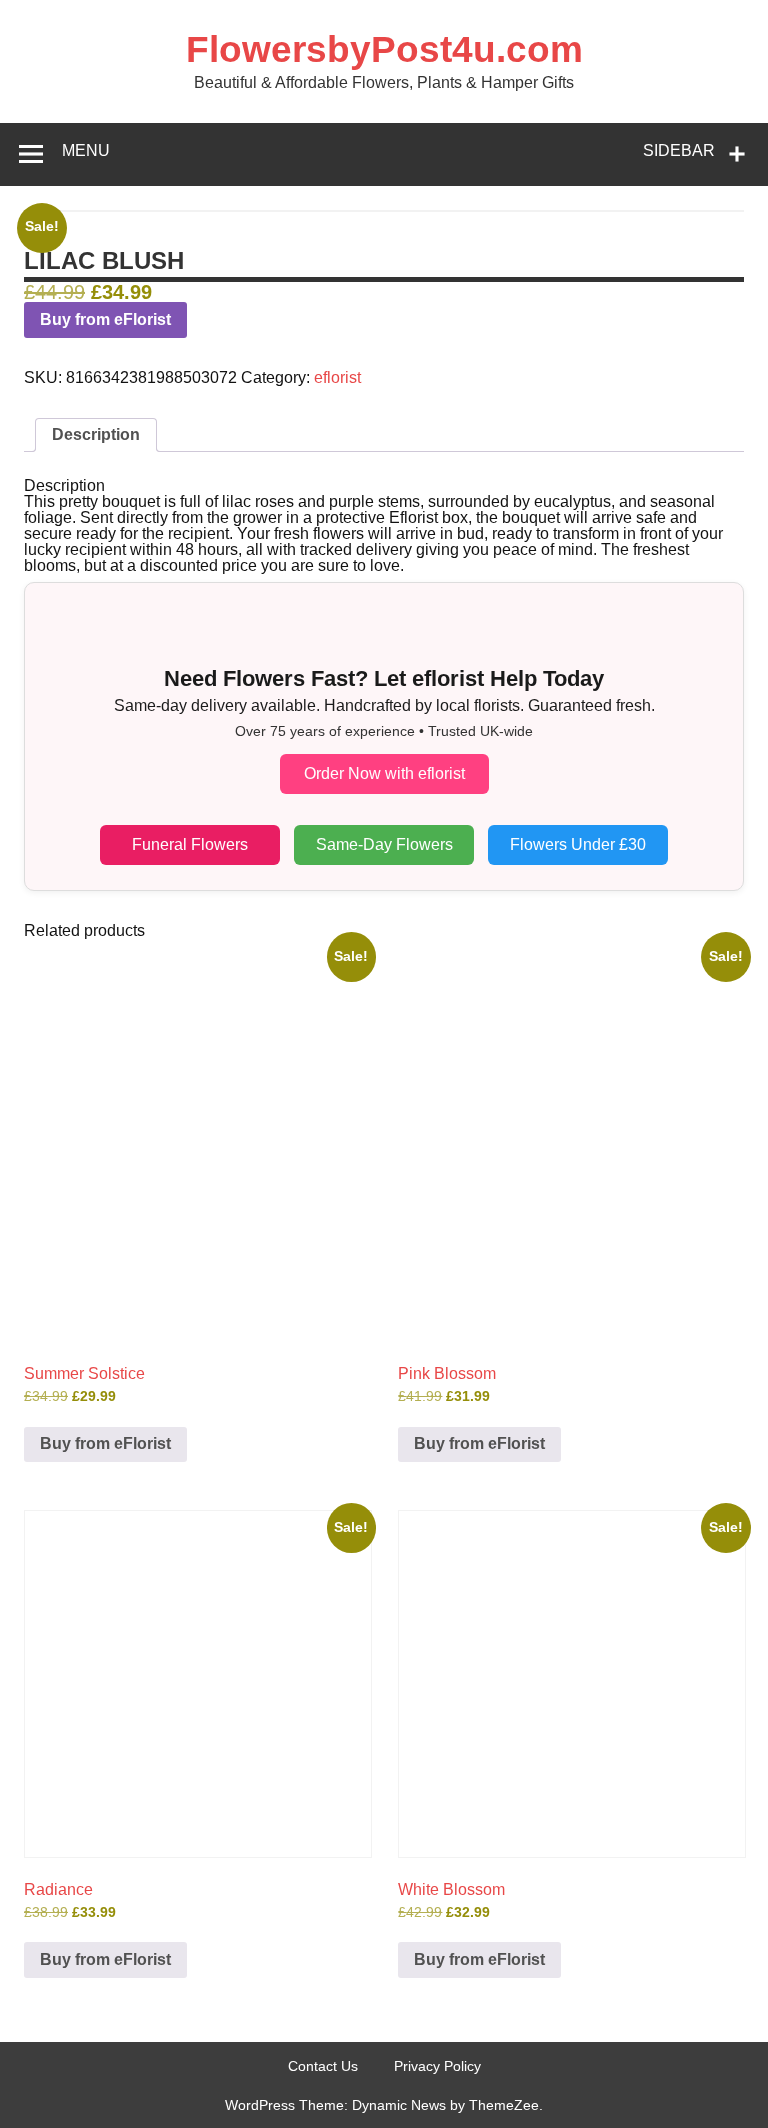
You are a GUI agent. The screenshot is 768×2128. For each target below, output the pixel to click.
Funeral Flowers (190, 844)
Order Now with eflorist (384, 773)
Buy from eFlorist (105, 319)
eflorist (337, 377)
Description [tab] (96, 434)
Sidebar (679, 150)
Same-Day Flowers (384, 844)
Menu (86, 150)
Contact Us (323, 2066)
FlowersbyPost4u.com (384, 49)
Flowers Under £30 (578, 844)
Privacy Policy (437, 2066)
